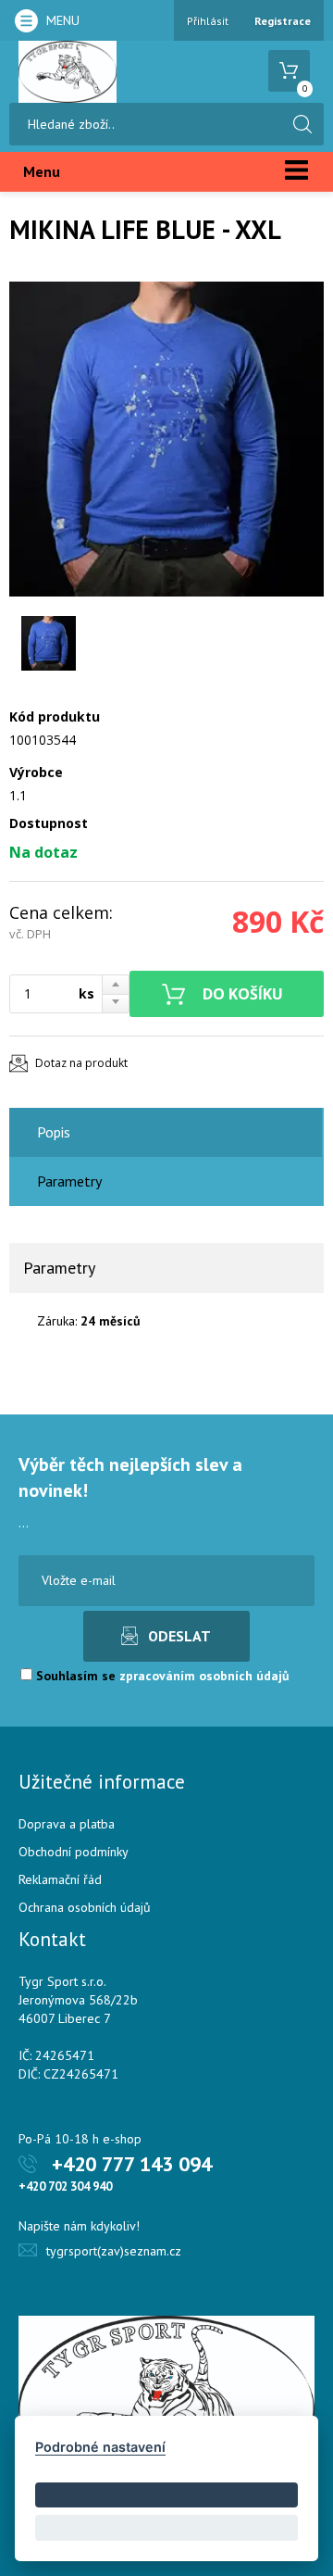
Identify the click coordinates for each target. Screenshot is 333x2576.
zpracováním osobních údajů (204, 1676)
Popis (54, 1132)
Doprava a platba (67, 1824)
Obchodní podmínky (74, 1852)
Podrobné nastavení (100, 2447)
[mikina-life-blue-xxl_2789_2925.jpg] (166, 439)
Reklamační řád (60, 1879)
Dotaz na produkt (81, 1063)
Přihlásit (208, 21)
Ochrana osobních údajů (85, 1907)
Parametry (69, 1181)
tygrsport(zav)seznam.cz (114, 2251)
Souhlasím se (161, 1676)
